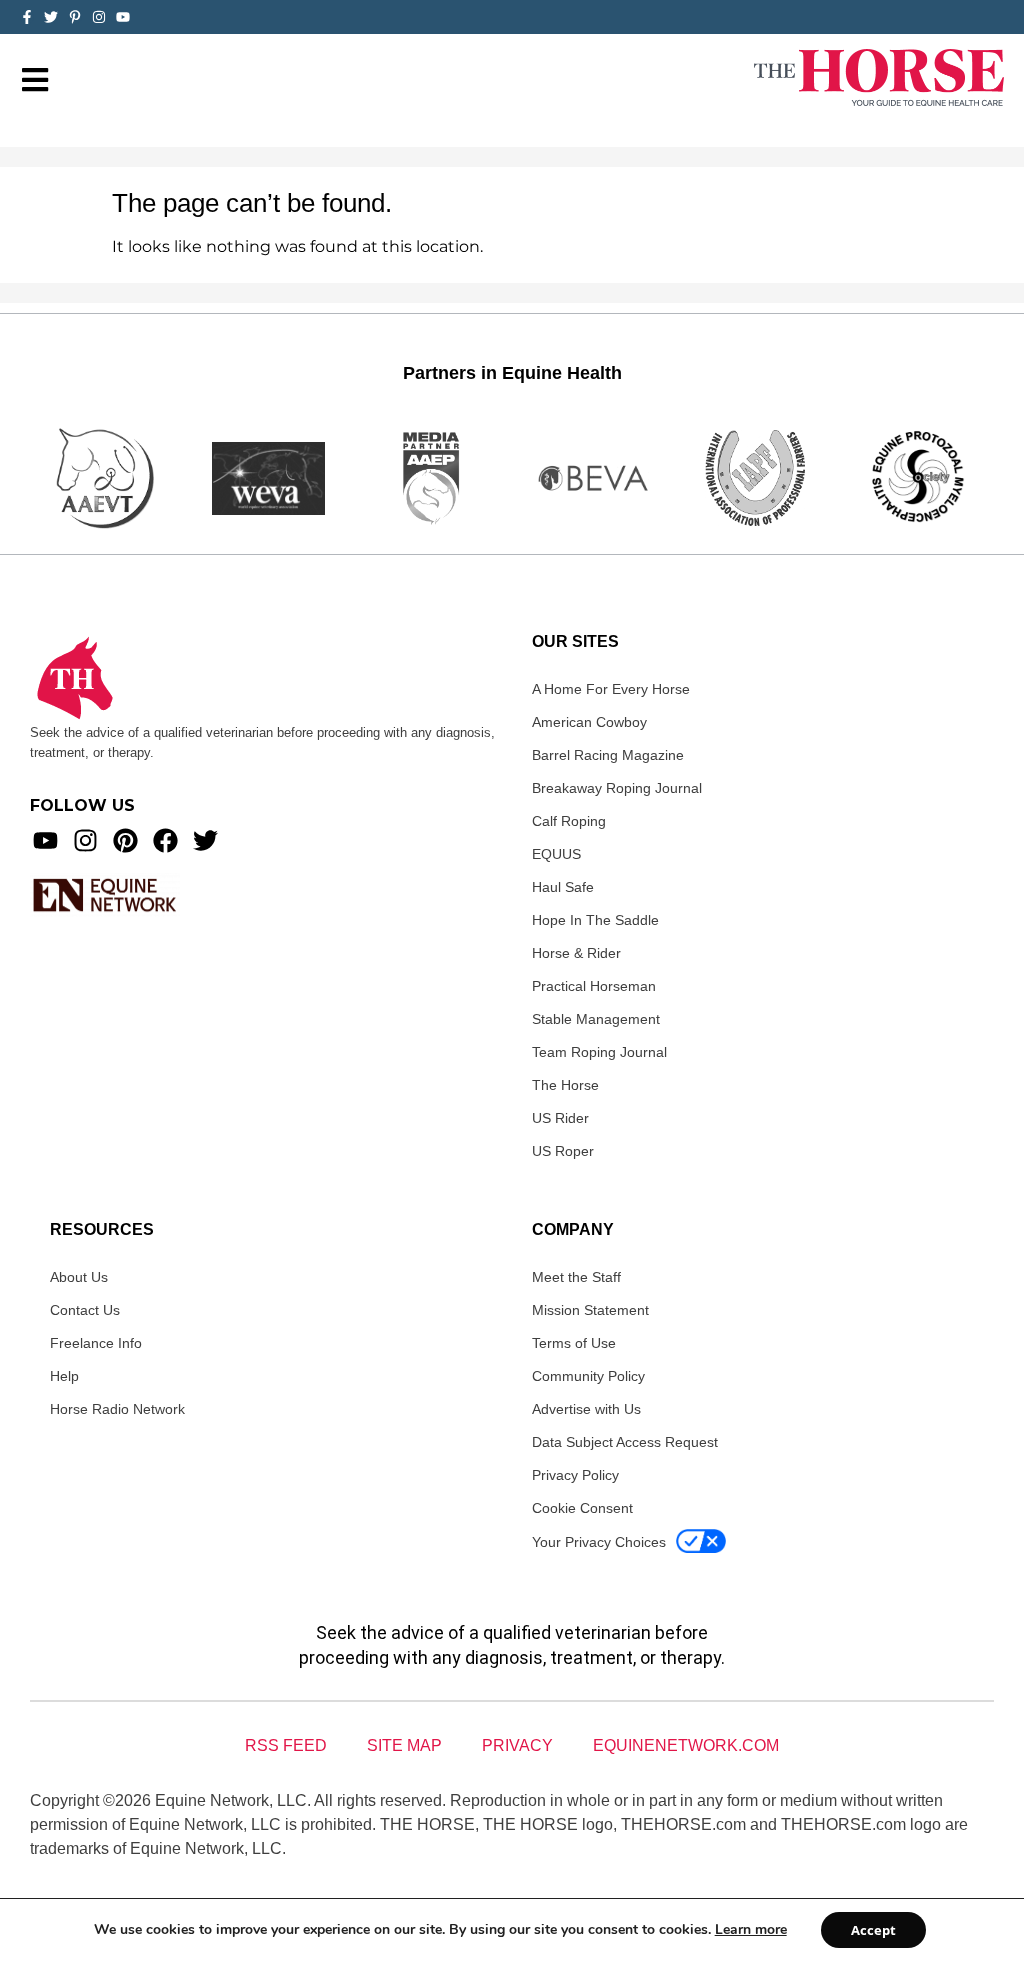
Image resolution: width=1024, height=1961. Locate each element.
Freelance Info (96, 1343)
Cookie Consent (582, 1508)
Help (64, 1376)
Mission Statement (590, 1310)
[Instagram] (99, 17)
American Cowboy (589, 722)
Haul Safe (563, 887)
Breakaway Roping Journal (617, 788)
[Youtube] (45, 840)
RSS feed (286, 1745)
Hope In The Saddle (595, 920)
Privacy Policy (575, 1475)
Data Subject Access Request (625, 1442)
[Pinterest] (125, 840)
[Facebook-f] (27, 17)
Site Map (404, 1745)
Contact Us (85, 1310)
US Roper (563, 1151)
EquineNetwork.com (686, 1745)
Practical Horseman (594, 986)
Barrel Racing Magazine (608, 755)
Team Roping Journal (599, 1052)
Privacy (517, 1745)
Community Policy (588, 1376)
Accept (873, 1930)
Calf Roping (569, 821)
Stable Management (596, 1019)
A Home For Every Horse (611, 689)
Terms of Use (574, 1343)
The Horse (565, 1085)
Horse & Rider (576, 953)
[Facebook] (165, 840)
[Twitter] (51, 17)
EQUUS (556, 854)
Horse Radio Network (117, 1409)
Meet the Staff (576, 1277)
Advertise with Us (586, 1409)
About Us (79, 1277)
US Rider (560, 1118)
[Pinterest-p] (75, 17)
